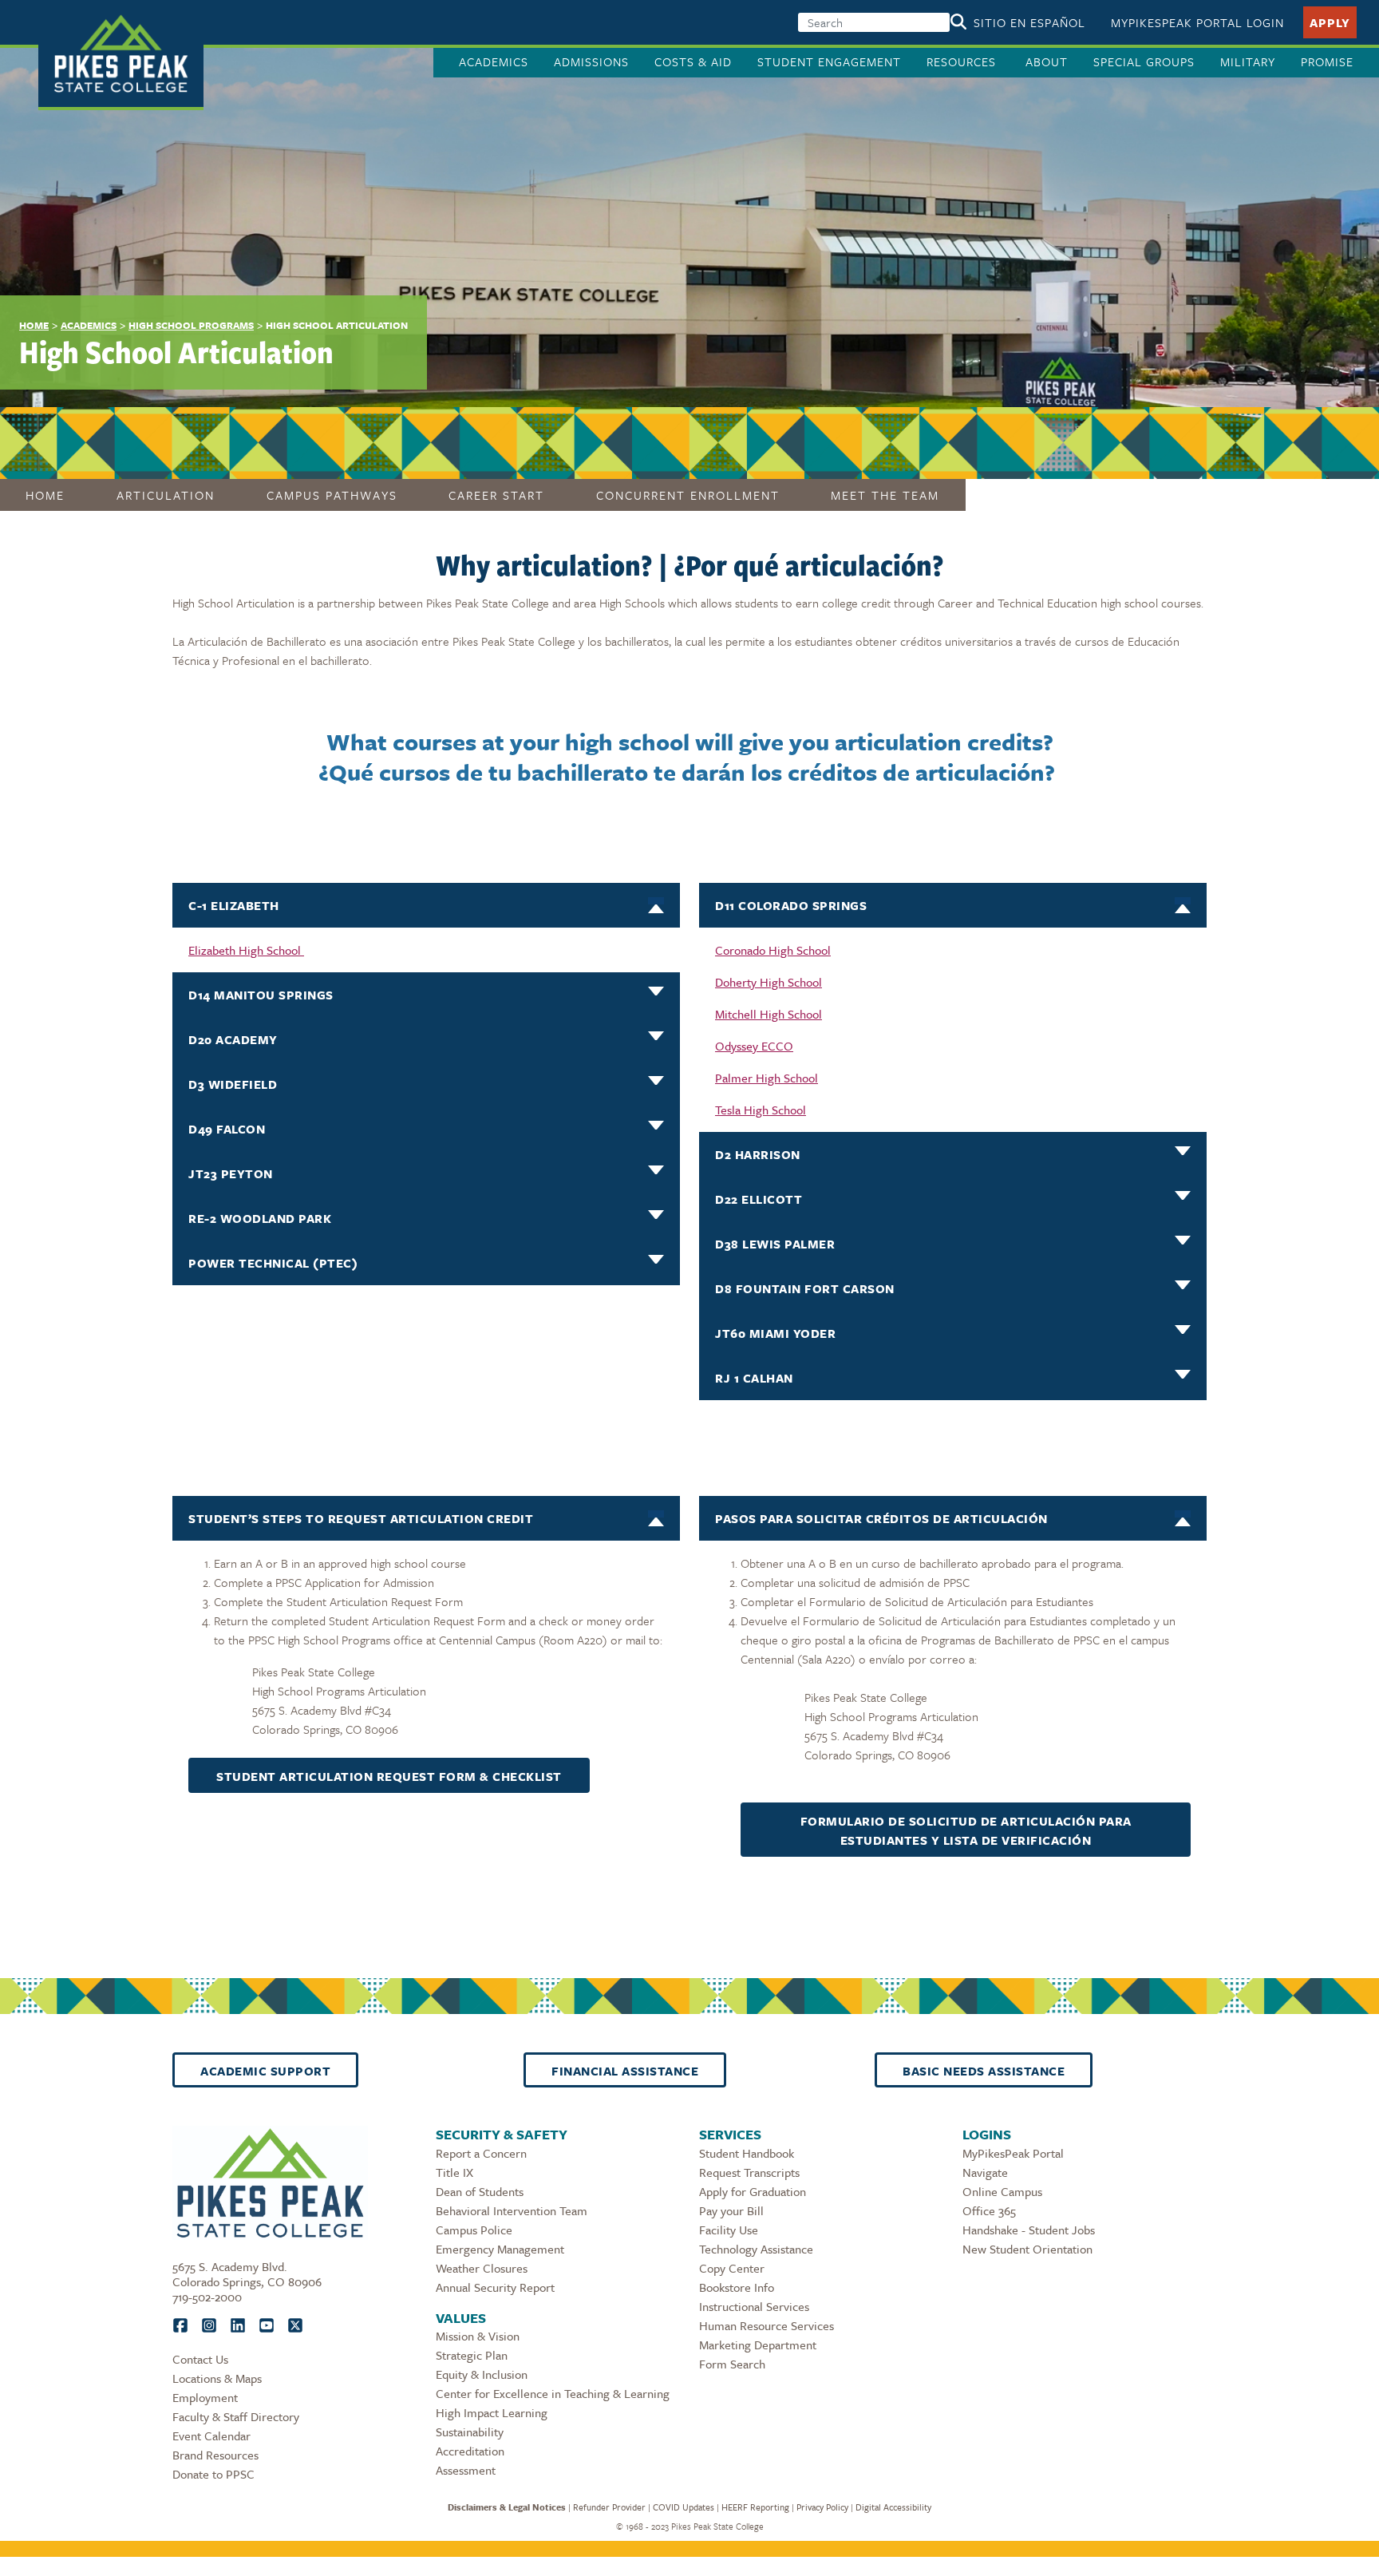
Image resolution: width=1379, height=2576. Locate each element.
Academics (89, 325)
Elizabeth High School (246, 950)
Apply (1330, 22)
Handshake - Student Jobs (1029, 2230)
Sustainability (470, 2432)
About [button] (1047, 61)
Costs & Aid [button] (693, 61)
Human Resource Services (767, 2325)
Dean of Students (480, 2191)
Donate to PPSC (213, 2474)
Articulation (166, 495)
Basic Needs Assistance (984, 2071)
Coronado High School (773, 950)
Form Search (732, 2364)
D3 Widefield (233, 1084)
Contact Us (200, 2359)
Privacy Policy (822, 2507)
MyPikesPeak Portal (1013, 2153)
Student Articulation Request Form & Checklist (389, 1776)
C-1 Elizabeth (234, 905)
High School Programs (191, 325)
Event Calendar (211, 2436)
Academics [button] (494, 61)
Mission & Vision (478, 2336)
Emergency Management (500, 2249)
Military (1248, 61)
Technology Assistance (756, 2249)
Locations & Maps (217, 2378)
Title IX (454, 2172)
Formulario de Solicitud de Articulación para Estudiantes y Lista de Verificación (966, 1830)
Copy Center (732, 2268)
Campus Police (474, 2230)
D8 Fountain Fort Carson (805, 1288)
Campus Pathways (332, 495)
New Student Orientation (1027, 2249)
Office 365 (989, 2210)
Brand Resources (215, 2455)
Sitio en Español (1029, 22)
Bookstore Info (737, 2287)
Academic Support (265, 2071)
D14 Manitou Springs (261, 995)
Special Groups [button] (1144, 61)
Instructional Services (754, 2306)
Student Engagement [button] (829, 61)
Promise (1327, 61)
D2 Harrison (758, 1154)
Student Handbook (747, 2153)
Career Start (496, 495)
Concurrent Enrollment (688, 495)
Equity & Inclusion (482, 2374)
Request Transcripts (749, 2172)
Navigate (985, 2172)
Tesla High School (761, 1110)
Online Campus (1002, 2191)
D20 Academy (233, 1039)
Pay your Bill (731, 2210)
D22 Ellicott (759, 1199)
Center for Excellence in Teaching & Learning (553, 2393)
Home (34, 325)
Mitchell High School (769, 1014)
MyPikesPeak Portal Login (1197, 22)
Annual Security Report (495, 2287)
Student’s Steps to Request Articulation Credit (361, 1518)
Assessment (466, 2470)
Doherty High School (769, 982)
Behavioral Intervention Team (512, 2210)
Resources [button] (963, 61)
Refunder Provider (609, 2507)
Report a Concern (481, 2153)
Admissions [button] (591, 61)
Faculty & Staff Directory (236, 2416)
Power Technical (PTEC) (273, 1263)
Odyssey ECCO (754, 1046)
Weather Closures (482, 2268)
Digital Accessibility (893, 2507)
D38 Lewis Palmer (775, 1244)
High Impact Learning (492, 2412)
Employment (205, 2397)
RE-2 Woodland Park (260, 1218)
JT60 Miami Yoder (775, 1333)
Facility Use (729, 2230)
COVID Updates (684, 2507)
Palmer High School (767, 1078)
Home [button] (45, 495)
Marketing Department (758, 2345)
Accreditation (470, 2451)
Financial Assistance (625, 2071)
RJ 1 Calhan (754, 1378)
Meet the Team (885, 495)
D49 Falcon (227, 1129)
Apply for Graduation (753, 2191)
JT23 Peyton (231, 1173)
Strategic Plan (472, 2355)
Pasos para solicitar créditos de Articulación (881, 1518)
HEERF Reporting (755, 2507)
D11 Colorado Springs (791, 905)
